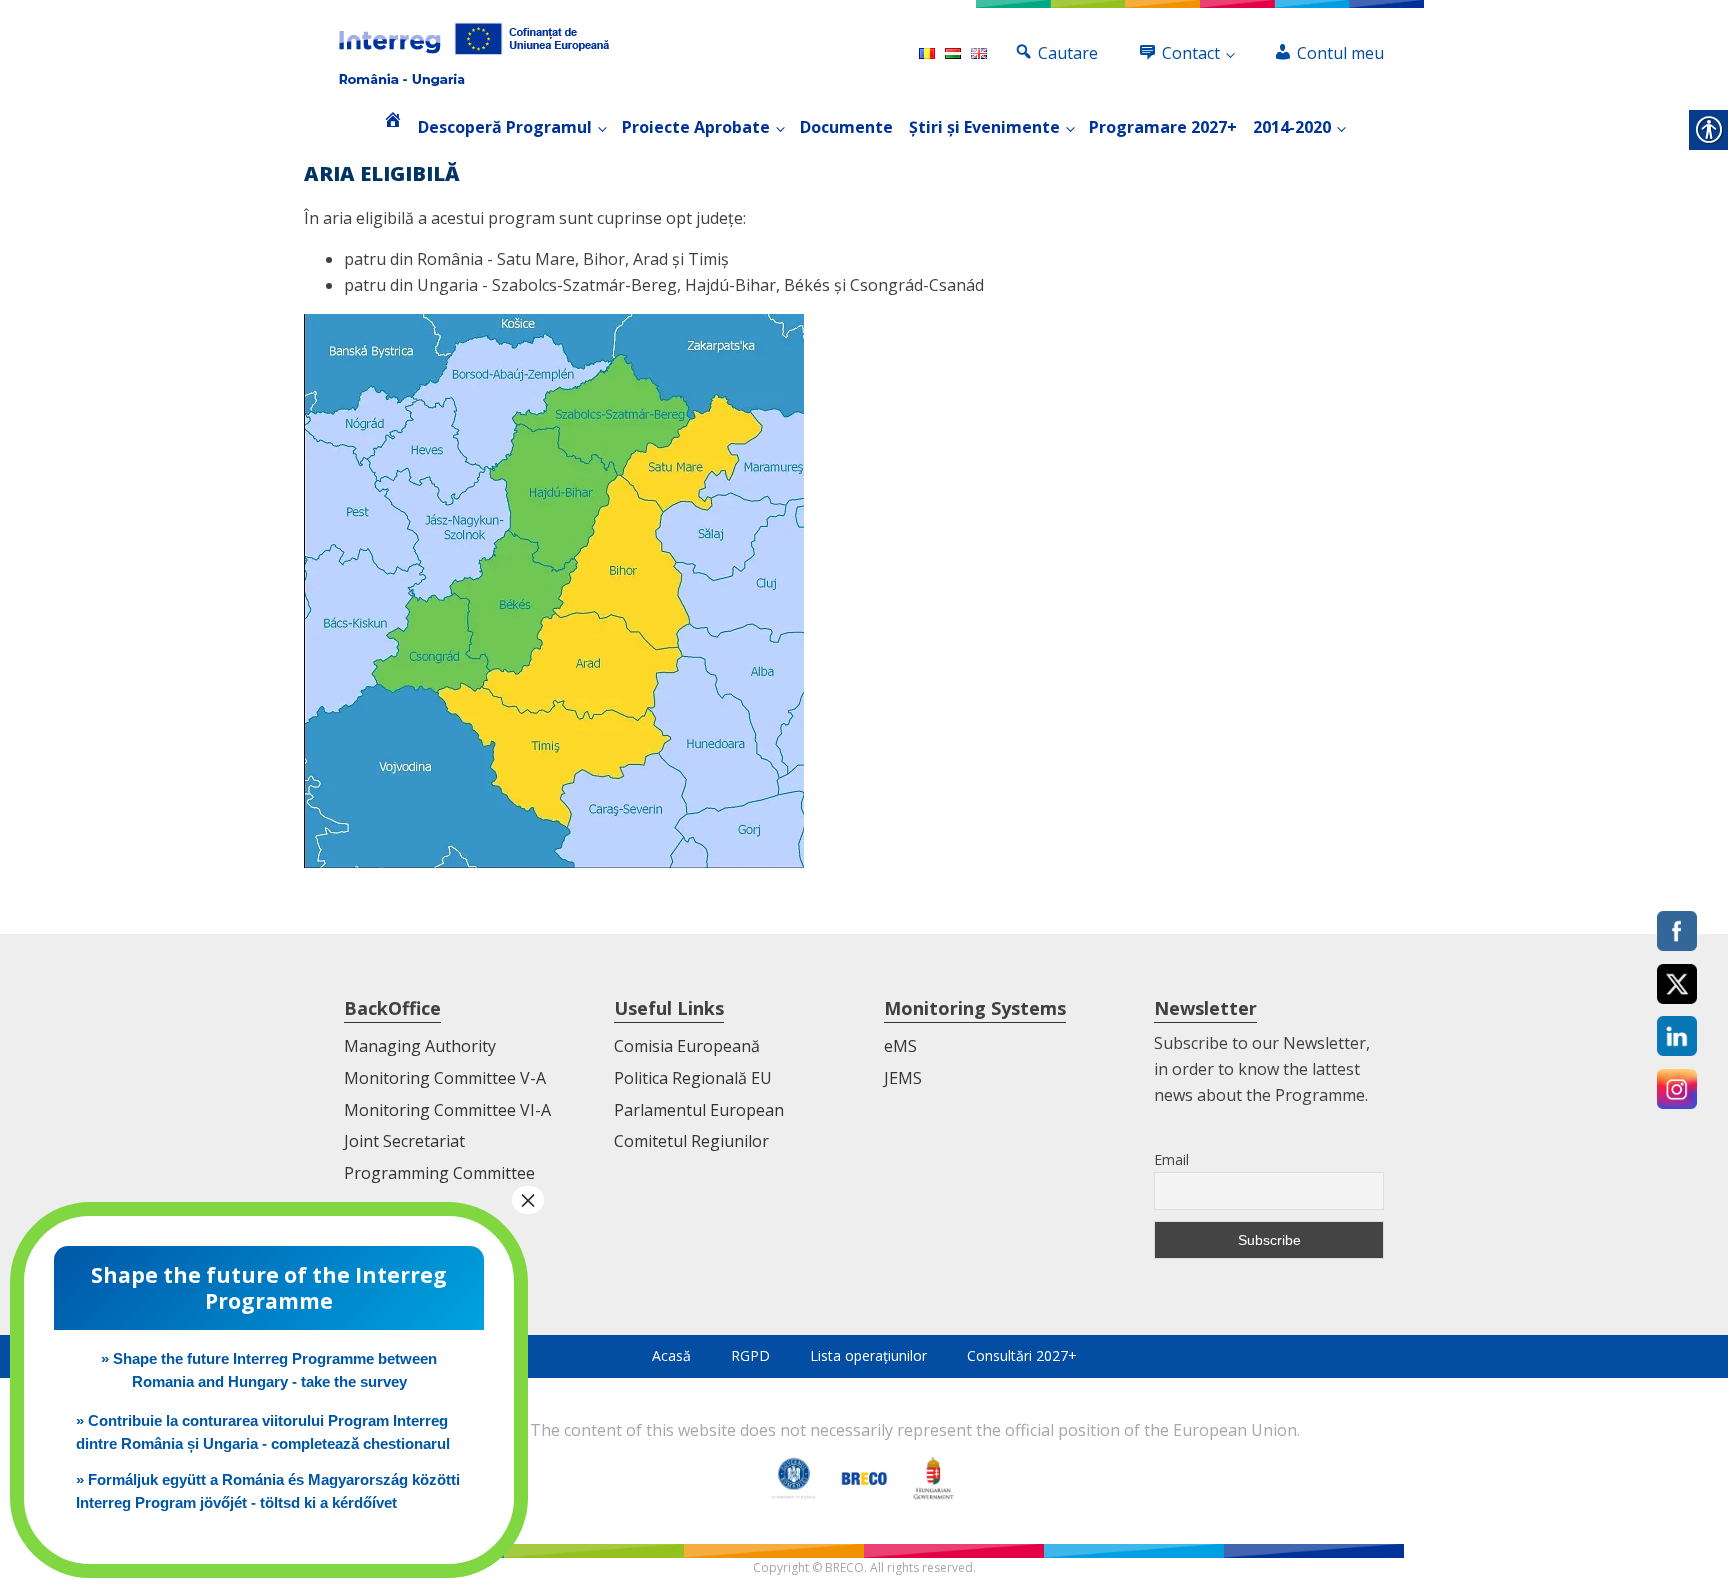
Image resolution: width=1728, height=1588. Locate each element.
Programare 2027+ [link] (1163, 127)
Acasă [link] (671, 1355)
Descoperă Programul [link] (505, 127)
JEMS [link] (903, 1078)
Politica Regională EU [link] (693, 1078)
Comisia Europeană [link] (687, 1046)
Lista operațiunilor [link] (868, 1355)
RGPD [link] (750, 1355)
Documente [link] (846, 127)
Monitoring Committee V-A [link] (445, 1078)
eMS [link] (900, 1046)
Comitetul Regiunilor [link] (691, 1141)
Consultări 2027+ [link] (1022, 1355)
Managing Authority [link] (420, 1046)
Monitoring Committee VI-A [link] (447, 1110)
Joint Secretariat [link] (404, 1141)
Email (1171, 1159)
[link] (474, 54)
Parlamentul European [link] (699, 1110)
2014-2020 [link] (1292, 127)
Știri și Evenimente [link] (984, 127)
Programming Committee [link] (439, 1173)
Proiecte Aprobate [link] (696, 127)
